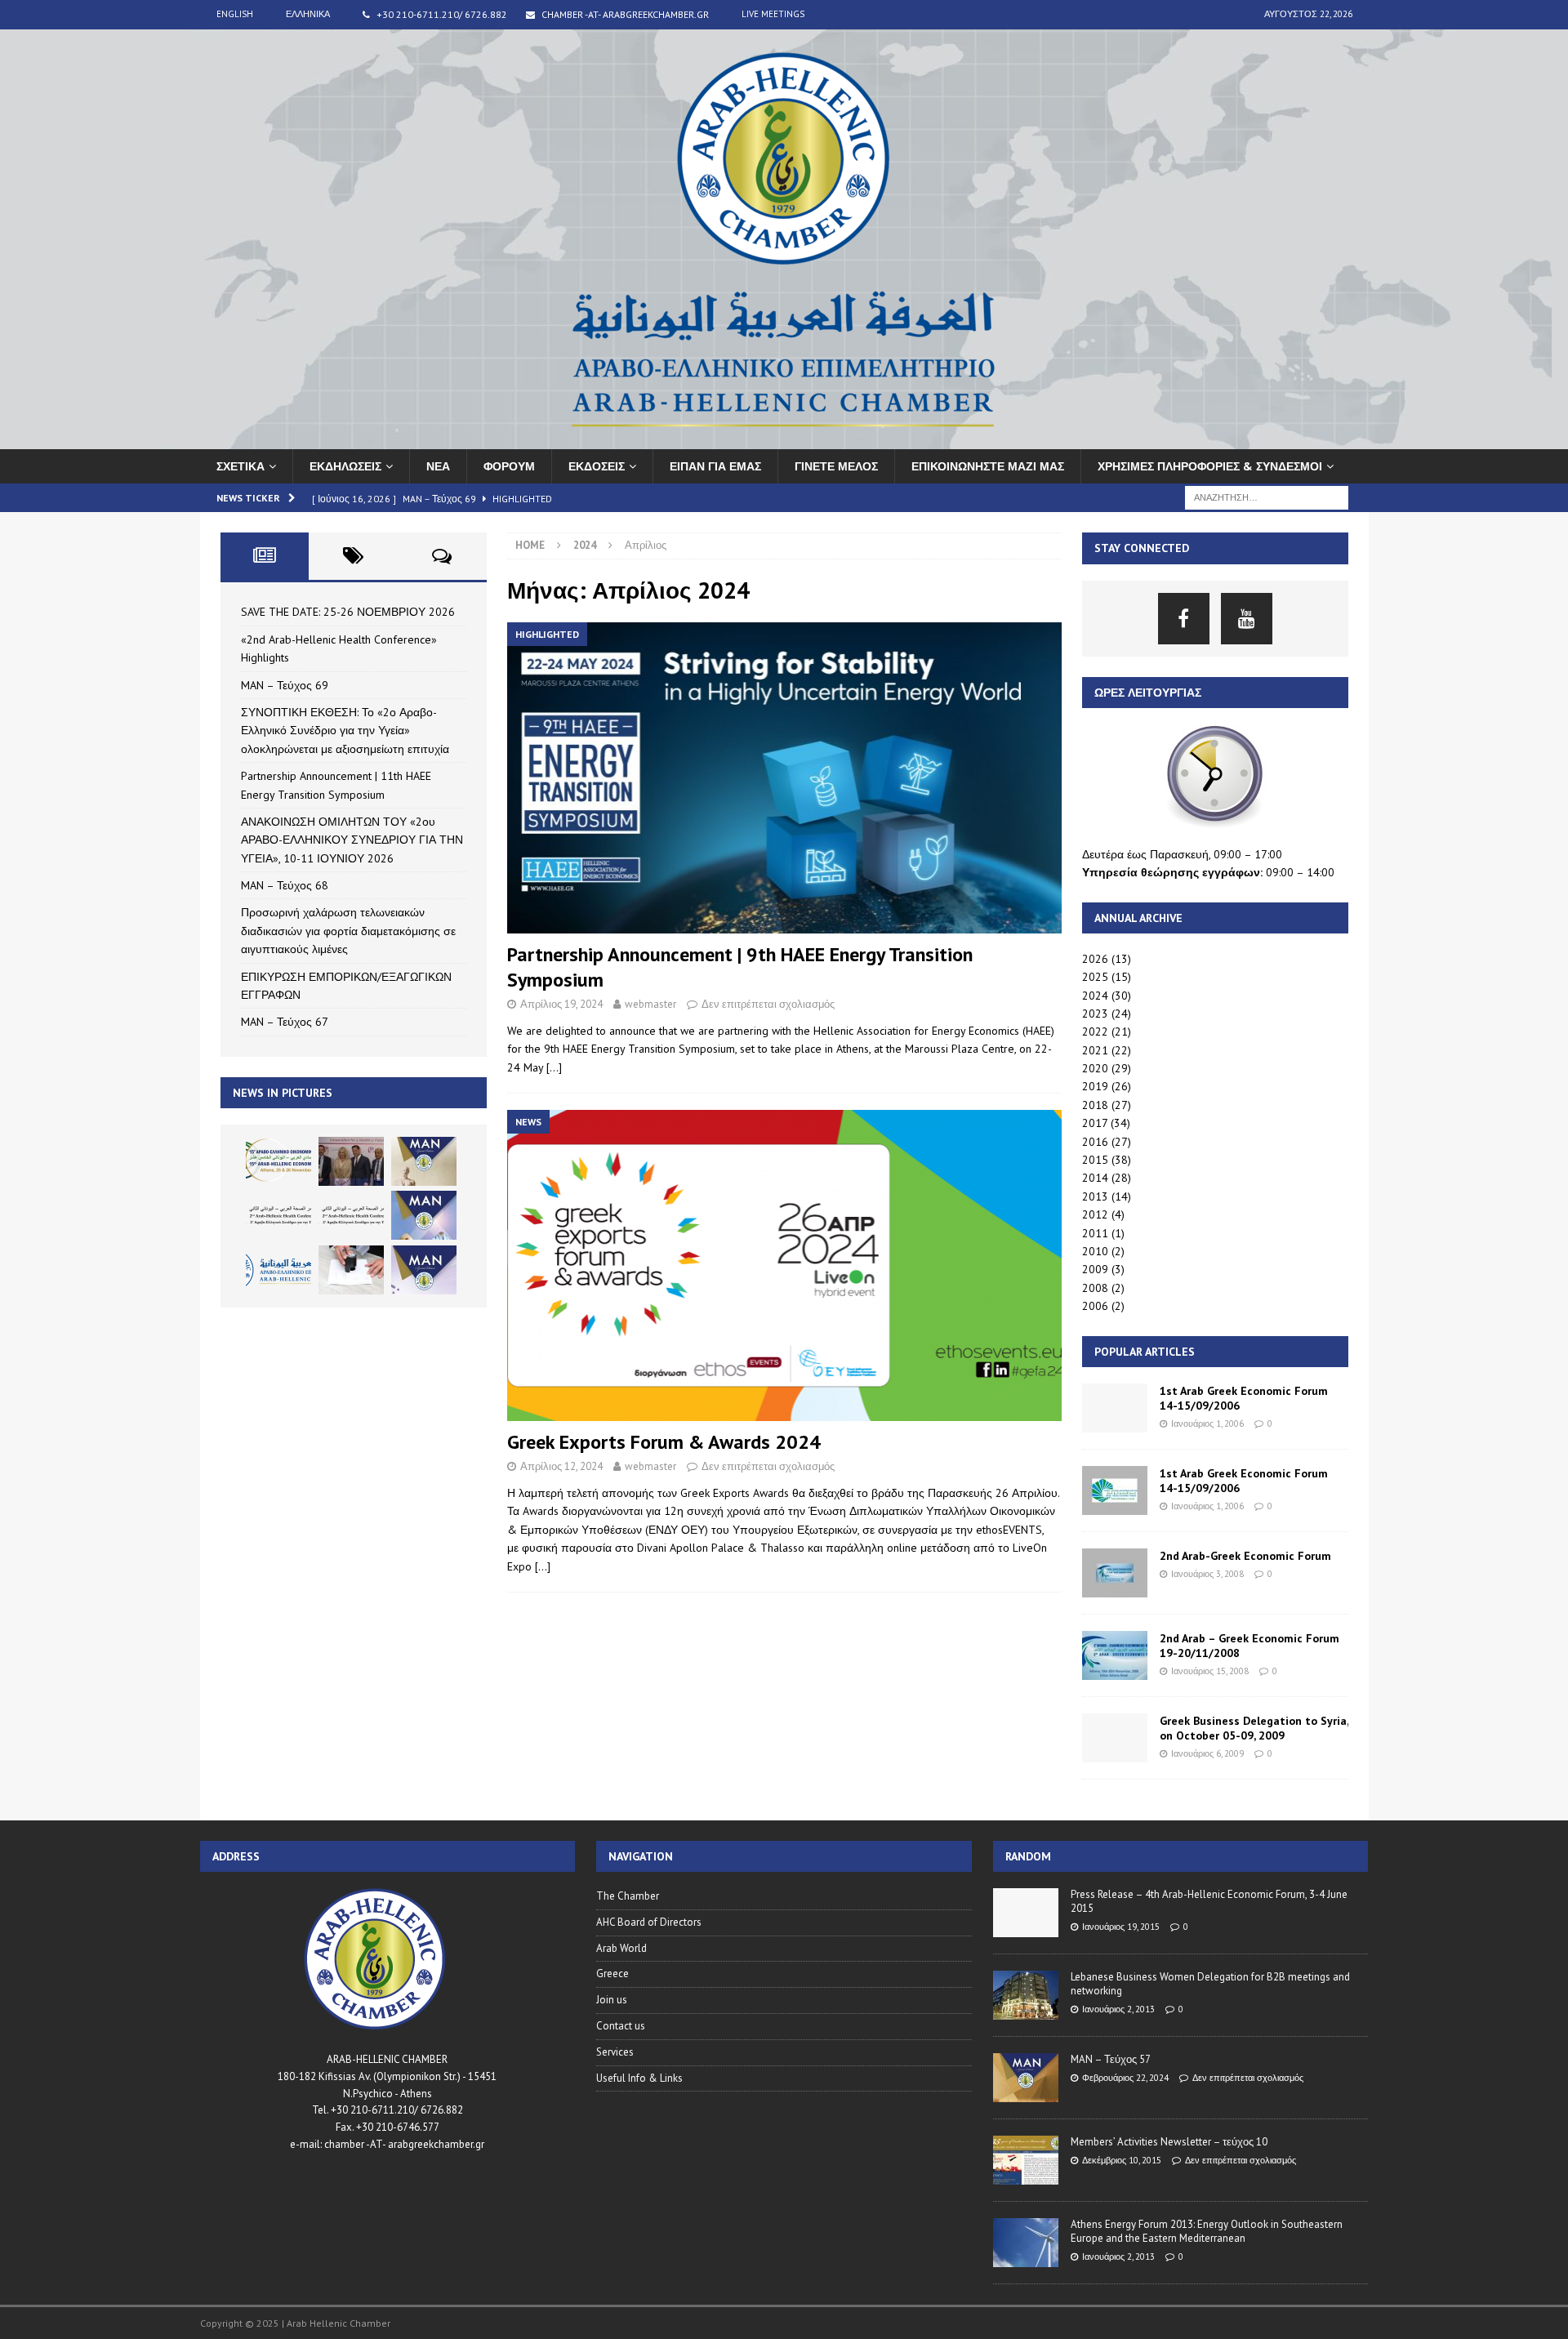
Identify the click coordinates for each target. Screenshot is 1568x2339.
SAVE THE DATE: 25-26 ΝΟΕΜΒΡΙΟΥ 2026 (348, 612)
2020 (1095, 1068)
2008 (1095, 1288)
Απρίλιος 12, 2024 (561, 1466)
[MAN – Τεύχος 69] (424, 1161)
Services (615, 2052)
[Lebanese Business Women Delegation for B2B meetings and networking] (1026, 1995)
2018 (1095, 1105)
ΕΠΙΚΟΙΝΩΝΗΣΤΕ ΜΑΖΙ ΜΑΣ (988, 466)
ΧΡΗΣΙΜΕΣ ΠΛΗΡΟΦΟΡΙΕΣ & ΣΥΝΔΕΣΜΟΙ (1210, 466)
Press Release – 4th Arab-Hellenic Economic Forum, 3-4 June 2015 (1209, 1901)
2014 (1095, 1178)
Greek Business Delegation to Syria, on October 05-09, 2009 (1254, 1728)
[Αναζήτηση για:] (1267, 497)
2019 (1095, 1086)
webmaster (650, 1004)
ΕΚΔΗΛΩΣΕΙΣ (345, 466)
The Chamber (628, 1896)
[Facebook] (1184, 619)
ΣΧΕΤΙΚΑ (241, 466)
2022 (1095, 1031)
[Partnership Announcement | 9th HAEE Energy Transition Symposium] (784, 778)
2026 (1095, 959)
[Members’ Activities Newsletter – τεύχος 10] (1026, 2160)
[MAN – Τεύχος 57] (1026, 2078)
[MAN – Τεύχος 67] (424, 1270)
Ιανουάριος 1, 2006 (1207, 1423)
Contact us (621, 2026)
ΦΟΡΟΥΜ (509, 466)
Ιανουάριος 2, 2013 (1118, 2009)
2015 (1095, 1160)
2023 (1095, 1014)
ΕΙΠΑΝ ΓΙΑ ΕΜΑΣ (715, 466)
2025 (1095, 977)
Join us (612, 2000)
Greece (612, 1974)
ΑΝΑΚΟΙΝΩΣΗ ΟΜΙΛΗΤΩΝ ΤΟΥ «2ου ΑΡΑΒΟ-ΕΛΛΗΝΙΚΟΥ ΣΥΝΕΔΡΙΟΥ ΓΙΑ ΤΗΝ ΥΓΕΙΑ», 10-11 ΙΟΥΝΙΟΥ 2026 (352, 840)
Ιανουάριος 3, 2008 (1207, 1574)
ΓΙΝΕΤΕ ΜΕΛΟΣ (836, 466)
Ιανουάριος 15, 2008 (1210, 1671)
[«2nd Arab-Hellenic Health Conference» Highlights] (351, 1161)
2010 (1095, 1251)
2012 (1095, 1214)
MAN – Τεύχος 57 (1111, 2059)
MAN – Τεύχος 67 (285, 1022)
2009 (1095, 1269)
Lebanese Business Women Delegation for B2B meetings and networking (1210, 1984)
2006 (1095, 1306)
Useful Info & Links (639, 2078)
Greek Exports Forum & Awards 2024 (664, 1442)
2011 (1095, 1233)
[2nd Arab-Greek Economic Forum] (1115, 1573)
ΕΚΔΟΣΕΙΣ (597, 466)
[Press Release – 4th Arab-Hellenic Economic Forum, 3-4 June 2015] (1026, 1913)
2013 (1095, 1196)
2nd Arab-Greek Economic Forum (1245, 1556)
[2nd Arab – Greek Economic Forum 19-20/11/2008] (1115, 1655)
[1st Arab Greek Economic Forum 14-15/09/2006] (1115, 1408)
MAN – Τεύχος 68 (285, 885)
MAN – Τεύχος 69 (285, 685)
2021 (1095, 1050)
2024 (1095, 996)
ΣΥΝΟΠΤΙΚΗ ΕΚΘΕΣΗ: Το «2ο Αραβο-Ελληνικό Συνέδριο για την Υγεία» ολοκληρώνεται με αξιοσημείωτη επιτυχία (345, 731)
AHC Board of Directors (649, 1922)
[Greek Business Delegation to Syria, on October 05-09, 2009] (1115, 1738)
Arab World (621, 1948)
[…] (554, 1067)
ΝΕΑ (438, 466)
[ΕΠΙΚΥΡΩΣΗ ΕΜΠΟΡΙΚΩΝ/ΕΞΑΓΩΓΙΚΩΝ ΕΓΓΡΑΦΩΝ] (351, 1270)
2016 (1095, 1142)
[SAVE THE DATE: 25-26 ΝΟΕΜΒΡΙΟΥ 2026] (278, 1161)
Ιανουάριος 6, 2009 (1207, 1753)
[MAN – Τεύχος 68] (424, 1215)
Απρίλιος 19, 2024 (561, 1004)
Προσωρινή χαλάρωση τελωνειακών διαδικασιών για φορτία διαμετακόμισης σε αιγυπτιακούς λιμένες (348, 931)
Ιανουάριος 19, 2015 (1121, 1927)
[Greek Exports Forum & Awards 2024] (784, 1265)
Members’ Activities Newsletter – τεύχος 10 (1169, 2142)
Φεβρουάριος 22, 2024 (1125, 2078)
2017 (1095, 1123)
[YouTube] (1247, 619)
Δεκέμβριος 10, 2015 (1122, 2160)
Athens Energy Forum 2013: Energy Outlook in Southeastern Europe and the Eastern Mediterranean (1207, 2231)
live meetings (773, 14)
